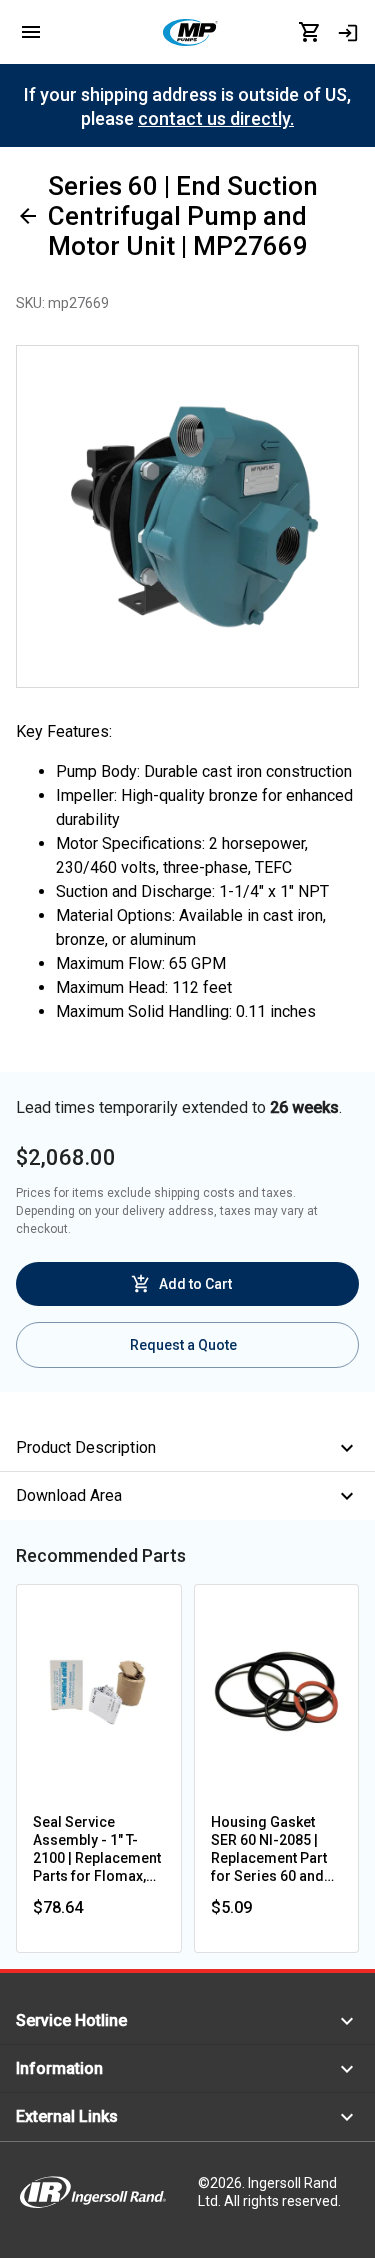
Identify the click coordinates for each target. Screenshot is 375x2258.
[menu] (31, 32)
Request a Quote (183, 1345)
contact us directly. (216, 118)
